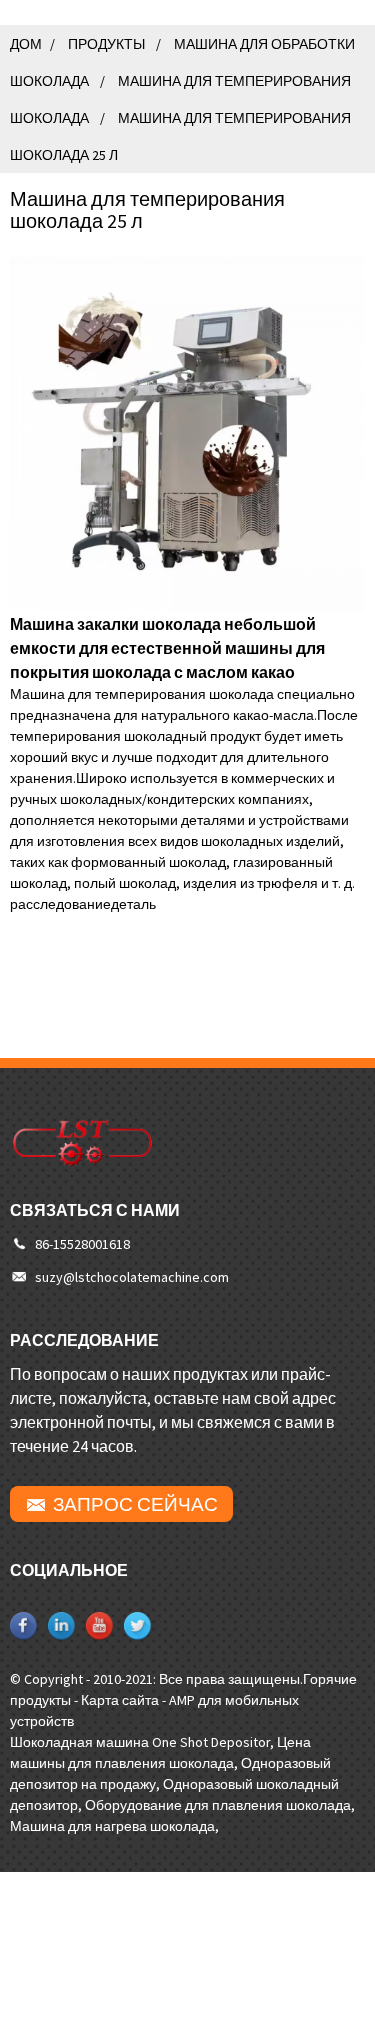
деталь (133, 904)
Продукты (106, 44)
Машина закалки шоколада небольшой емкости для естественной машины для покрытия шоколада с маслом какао (167, 648)
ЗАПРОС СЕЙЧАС (135, 1504)
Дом (26, 44)
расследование (60, 904)
